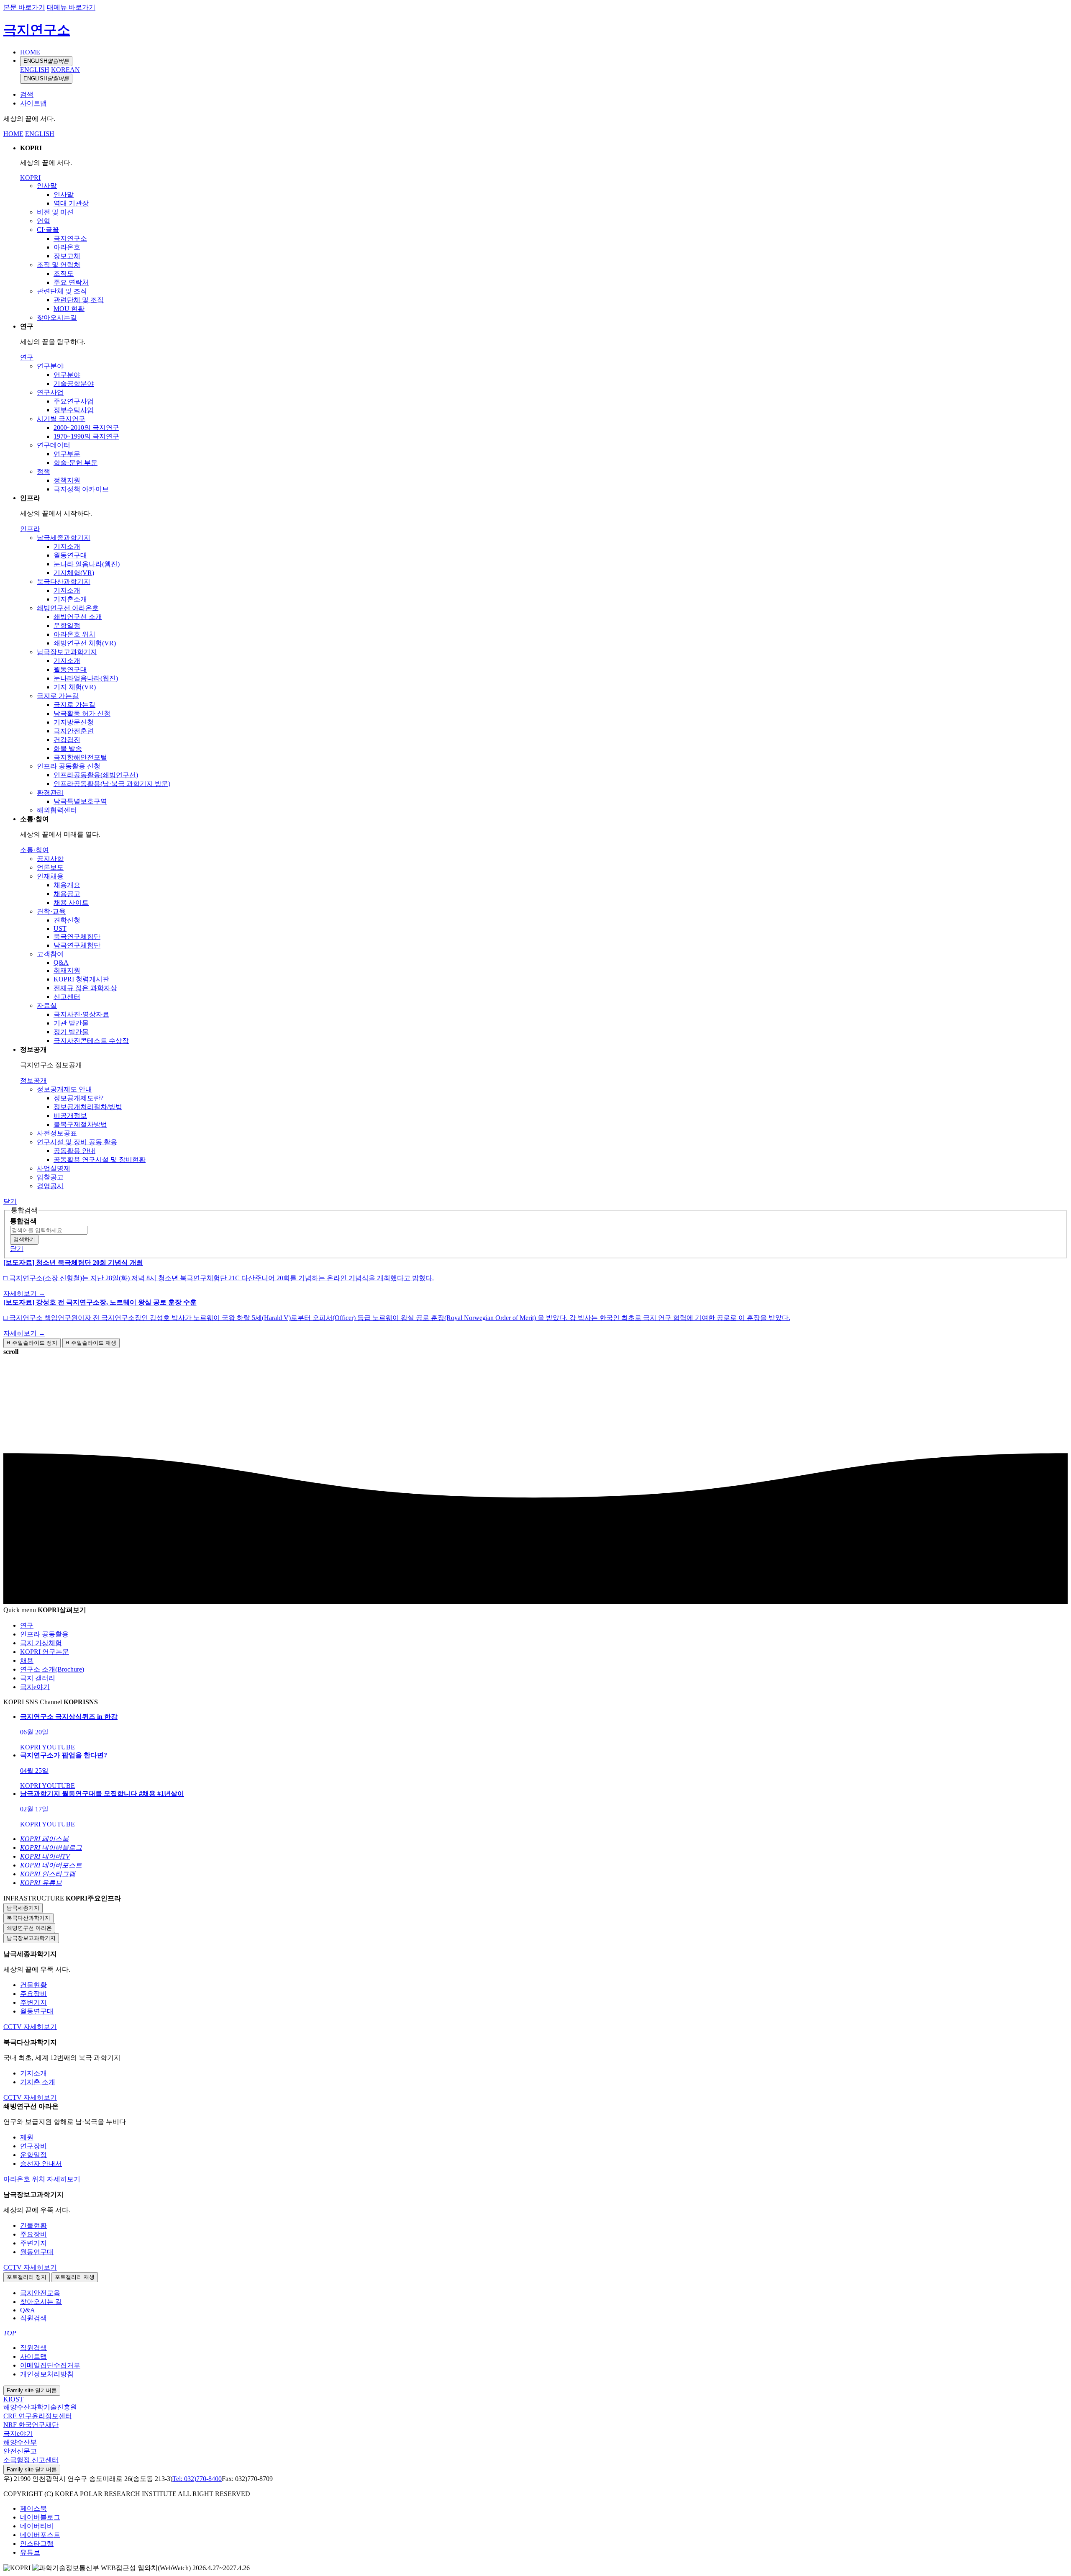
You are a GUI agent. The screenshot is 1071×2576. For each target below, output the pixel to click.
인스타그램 (37, 2544)
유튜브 (30, 2552)
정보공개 (33, 1080)
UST (60, 928)
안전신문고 (20, 2451)
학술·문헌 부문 (76, 463)
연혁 (44, 221)
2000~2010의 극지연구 (86, 428)
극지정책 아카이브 (81, 489)
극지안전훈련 (74, 731)
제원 (27, 2137)
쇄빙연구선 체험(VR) (85, 643)
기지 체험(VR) (75, 687)
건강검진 (67, 740)
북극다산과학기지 (64, 582)
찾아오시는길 (57, 317)
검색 (27, 94)
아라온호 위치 (74, 634)
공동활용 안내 (74, 1151)
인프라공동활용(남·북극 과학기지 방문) (112, 784)
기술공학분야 (74, 384)
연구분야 (50, 366)
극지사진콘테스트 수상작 (91, 1041)
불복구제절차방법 (80, 1124)
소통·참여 (35, 850)
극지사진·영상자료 (81, 1014)
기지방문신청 (74, 722)
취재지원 (67, 970)
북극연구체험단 (77, 936)
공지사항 (50, 859)
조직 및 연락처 (59, 265)
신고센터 (67, 997)
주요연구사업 (74, 401)
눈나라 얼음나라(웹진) (87, 564)
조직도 (64, 274)
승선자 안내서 (41, 2164)
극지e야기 (18, 2433)
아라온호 (67, 247)
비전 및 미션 (55, 212)
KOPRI (30, 178)
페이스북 (33, 2508)
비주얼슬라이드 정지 (32, 1343)
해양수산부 (20, 2442)
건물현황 (33, 1985)
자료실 (47, 1005)
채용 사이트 (71, 903)
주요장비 (33, 1994)
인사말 (47, 186)
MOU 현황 (69, 309)
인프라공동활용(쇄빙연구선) (96, 775)
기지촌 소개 (38, 2082)
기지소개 (67, 546)
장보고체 (67, 256)
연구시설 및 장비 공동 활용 (77, 1142)
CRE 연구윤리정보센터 (38, 2416)
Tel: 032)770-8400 (197, 2479)
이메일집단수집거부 (50, 2365)
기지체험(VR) (74, 573)
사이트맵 (33, 103)
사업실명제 (54, 1168)
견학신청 (67, 920)
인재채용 (50, 876)
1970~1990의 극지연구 (86, 436)
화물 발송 (68, 749)
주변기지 (33, 2002)
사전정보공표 (57, 1133)
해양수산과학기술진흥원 (40, 2407)
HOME (30, 52)
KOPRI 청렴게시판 (81, 979)
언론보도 (50, 867)
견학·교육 (51, 911)
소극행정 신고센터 (31, 2460)
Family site (32, 2390)
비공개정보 (70, 1116)
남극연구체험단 (77, 945)
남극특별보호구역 (80, 801)
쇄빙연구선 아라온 (29, 1928)
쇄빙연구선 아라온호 (68, 608)
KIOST (13, 2399)
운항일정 (67, 625)
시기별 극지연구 (61, 419)
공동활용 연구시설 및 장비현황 (100, 1160)
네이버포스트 (40, 2535)
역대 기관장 (71, 203)
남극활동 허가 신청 (82, 713)
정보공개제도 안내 (64, 1089)
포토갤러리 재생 (75, 2277)
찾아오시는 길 (41, 2302)
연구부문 (67, 454)
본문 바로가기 (24, 7)
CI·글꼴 (48, 230)
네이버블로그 (40, 2517)
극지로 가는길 (58, 696)
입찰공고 (50, 1177)
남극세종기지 (23, 1908)
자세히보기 (40, 2027)
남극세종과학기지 (64, 538)
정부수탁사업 (74, 410)
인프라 (30, 529)
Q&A (61, 962)
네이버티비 (37, 2526)
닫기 (10, 1201)
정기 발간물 (71, 1032)
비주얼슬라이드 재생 (91, 1343)
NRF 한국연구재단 (31, 2425)
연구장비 (33, 2146)
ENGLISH (46, 61)
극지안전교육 (40, 2293)
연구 (27, 357)
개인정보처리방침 (47, 2374)
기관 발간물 (71, 1023)
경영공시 (50, 1186)
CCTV (13, 2027)
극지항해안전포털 (80, 757)
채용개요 (67, 885)
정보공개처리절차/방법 (88, 1107)
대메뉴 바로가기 (71, 7)
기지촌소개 (70, 599)
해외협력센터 (57, 810)
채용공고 (67, 894)
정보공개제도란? (78, 1098)
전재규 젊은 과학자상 (85, 988)
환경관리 (50, 792)
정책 (44, 471)
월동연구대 (70, 555)
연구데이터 (54, 445)
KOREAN (65, 70)
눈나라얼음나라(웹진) (86, 678)
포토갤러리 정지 (27, 2277)
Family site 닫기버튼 (32, 2469)
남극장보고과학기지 (67, 652)
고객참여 (50, 954)
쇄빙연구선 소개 (78, 617)
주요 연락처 (71, 282)
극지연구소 (37, 30)
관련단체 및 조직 (62, 291)
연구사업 (50, 392)
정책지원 (67, 480)
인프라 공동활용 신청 (69, 766)
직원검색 (33, 2318)
